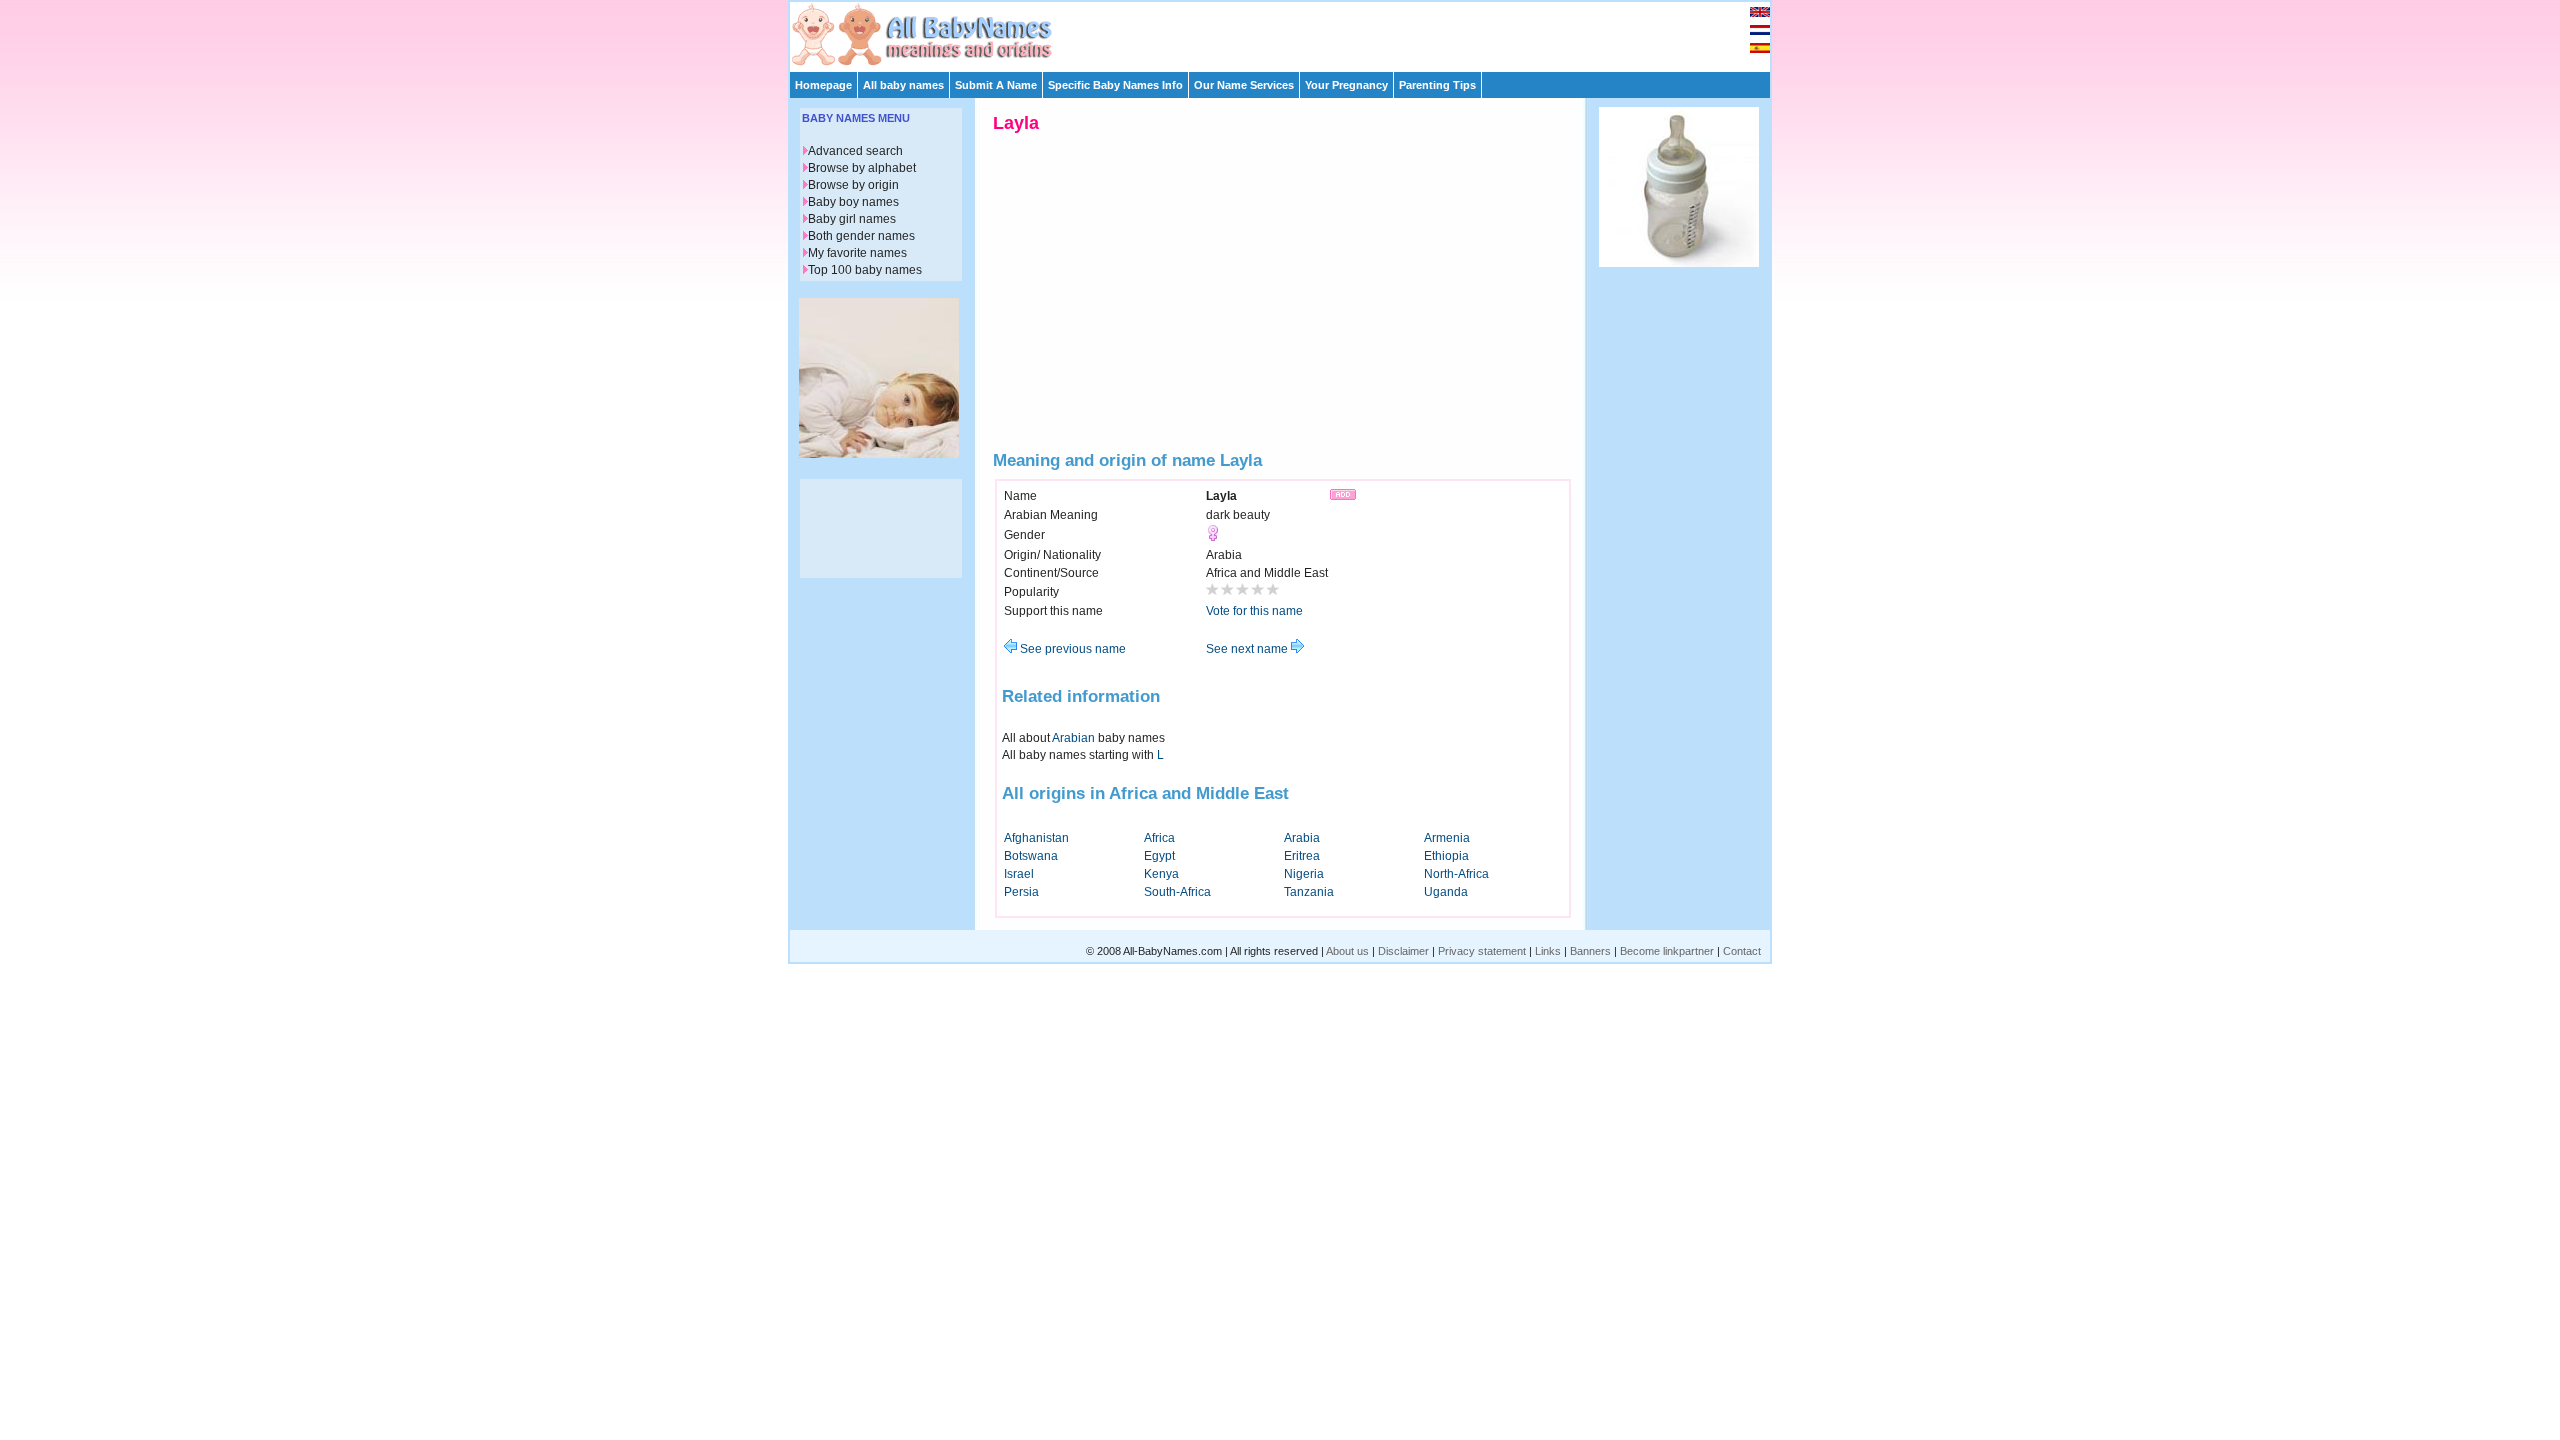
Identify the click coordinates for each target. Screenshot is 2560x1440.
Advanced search (855, 151)
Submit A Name (996, 85)
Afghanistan (1036, 838)
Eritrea (1302, 856)
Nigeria (1304, 874)
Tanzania (1309, 892)
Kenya (1161, 874)
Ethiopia (1446, 856)
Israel (1019, 874)
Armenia (1447, 838)
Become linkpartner (1667, 951)
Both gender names (861, 236)
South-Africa (1177, 892)
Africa (1159, 838)
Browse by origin (853, 185)
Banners (1590, 951)
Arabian (1073, 738)
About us (1347, 951)
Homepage (823, 85)
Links (1548, 951)
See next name (1248, 649)
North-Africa (1456, 874)
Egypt (1159, 856)
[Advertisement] (1289, 32)
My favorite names (857, 253)
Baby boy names (853, 202)
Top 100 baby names (865, 270)
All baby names (903, 85)
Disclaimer (1403, 951)
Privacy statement (1482, 951)
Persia (1021, 892)
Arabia (1302, 838)
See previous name (1071, 649)
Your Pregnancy (1346, 85)
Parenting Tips (1437, 85)
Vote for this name (1254, 611)
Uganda (1446, 892)
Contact (1742, 951)
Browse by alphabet (862, 168)
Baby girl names (852, 219)
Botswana (1031, 856)
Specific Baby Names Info (1115, 85)
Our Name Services (1244, 85)
